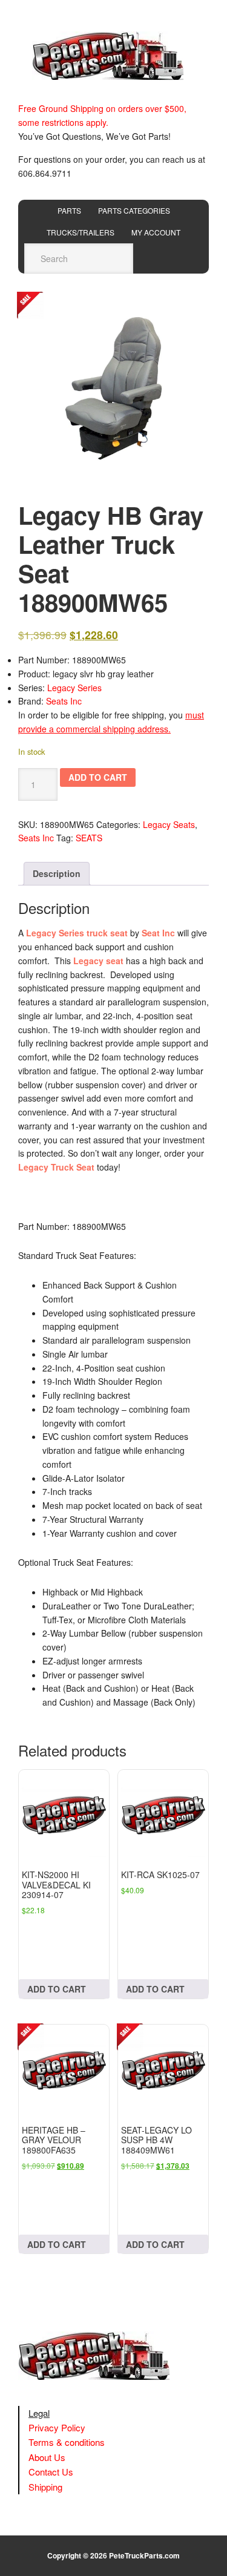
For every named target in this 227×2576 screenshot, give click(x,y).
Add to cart (98, 777)
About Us (47, 2457)
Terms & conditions (67, 2442)
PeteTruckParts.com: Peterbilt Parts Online (114, 56)
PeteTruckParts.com (144, 2555)
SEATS (89, 838)
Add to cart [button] (57, 1989)
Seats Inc (64, 701)
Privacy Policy (57, 2427)
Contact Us (51, 2472)
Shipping (45, 2487)
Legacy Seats (169, 824)
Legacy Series (74, 688)
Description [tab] (57, 873)
